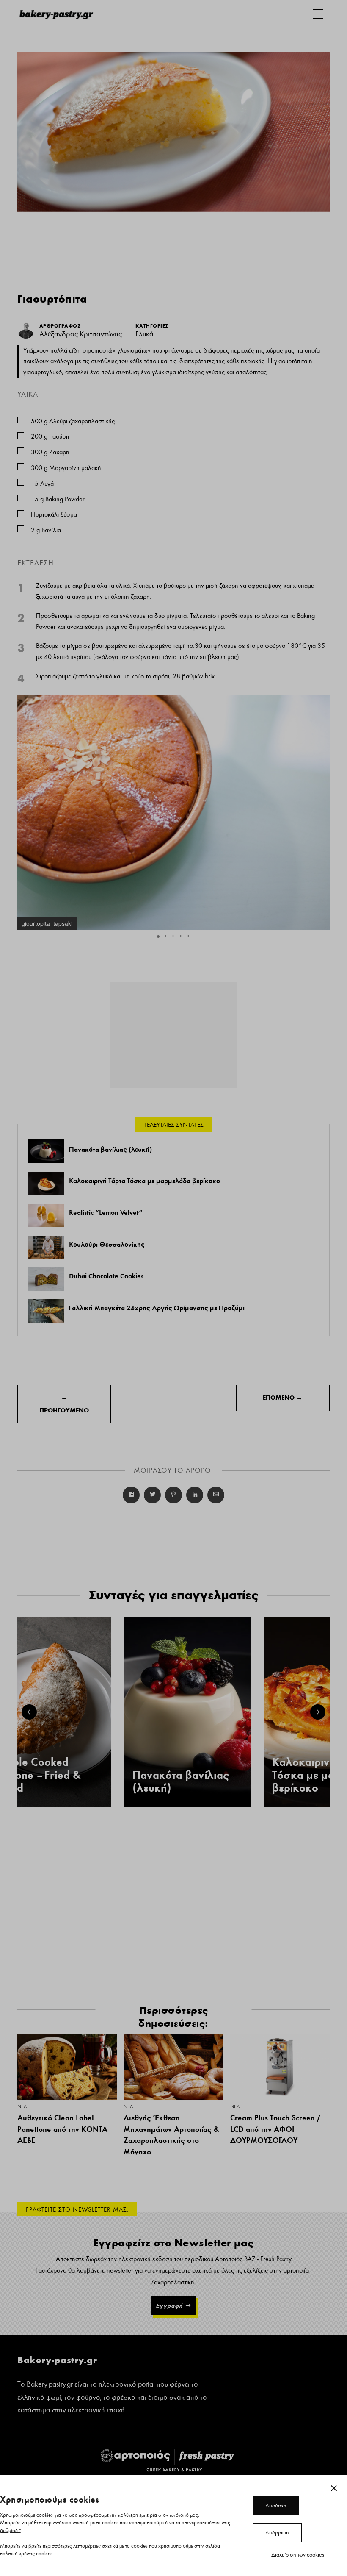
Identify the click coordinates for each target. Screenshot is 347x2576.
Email (216, 1495)
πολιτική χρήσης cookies (26, 2554)
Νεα (22, 2106)
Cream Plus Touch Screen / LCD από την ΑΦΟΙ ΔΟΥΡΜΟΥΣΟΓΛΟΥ (275, 2129)
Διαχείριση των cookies (298, 2555)
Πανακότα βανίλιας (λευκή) (110, 1149)
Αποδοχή (276, 2506)
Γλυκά (145, 334)
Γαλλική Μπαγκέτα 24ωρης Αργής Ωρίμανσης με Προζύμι (157, 1308)
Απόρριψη (277, 2533)
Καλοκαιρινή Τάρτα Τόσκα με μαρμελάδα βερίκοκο (145, 1181)
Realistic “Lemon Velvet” (106, 1212)
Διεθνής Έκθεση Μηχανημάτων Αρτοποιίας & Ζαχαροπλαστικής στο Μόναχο (171, 2135)
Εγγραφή (169, 2306)
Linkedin (195, 1495)
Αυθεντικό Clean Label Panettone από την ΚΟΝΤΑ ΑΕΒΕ (62, 2129)
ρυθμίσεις (11, 2530)
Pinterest (173, 1495)
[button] (322, 703)
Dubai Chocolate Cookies (106, 1276)
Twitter (152, 1495)
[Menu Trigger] (318, 14)
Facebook (131, 1495)
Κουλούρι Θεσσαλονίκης (107, 1244)
